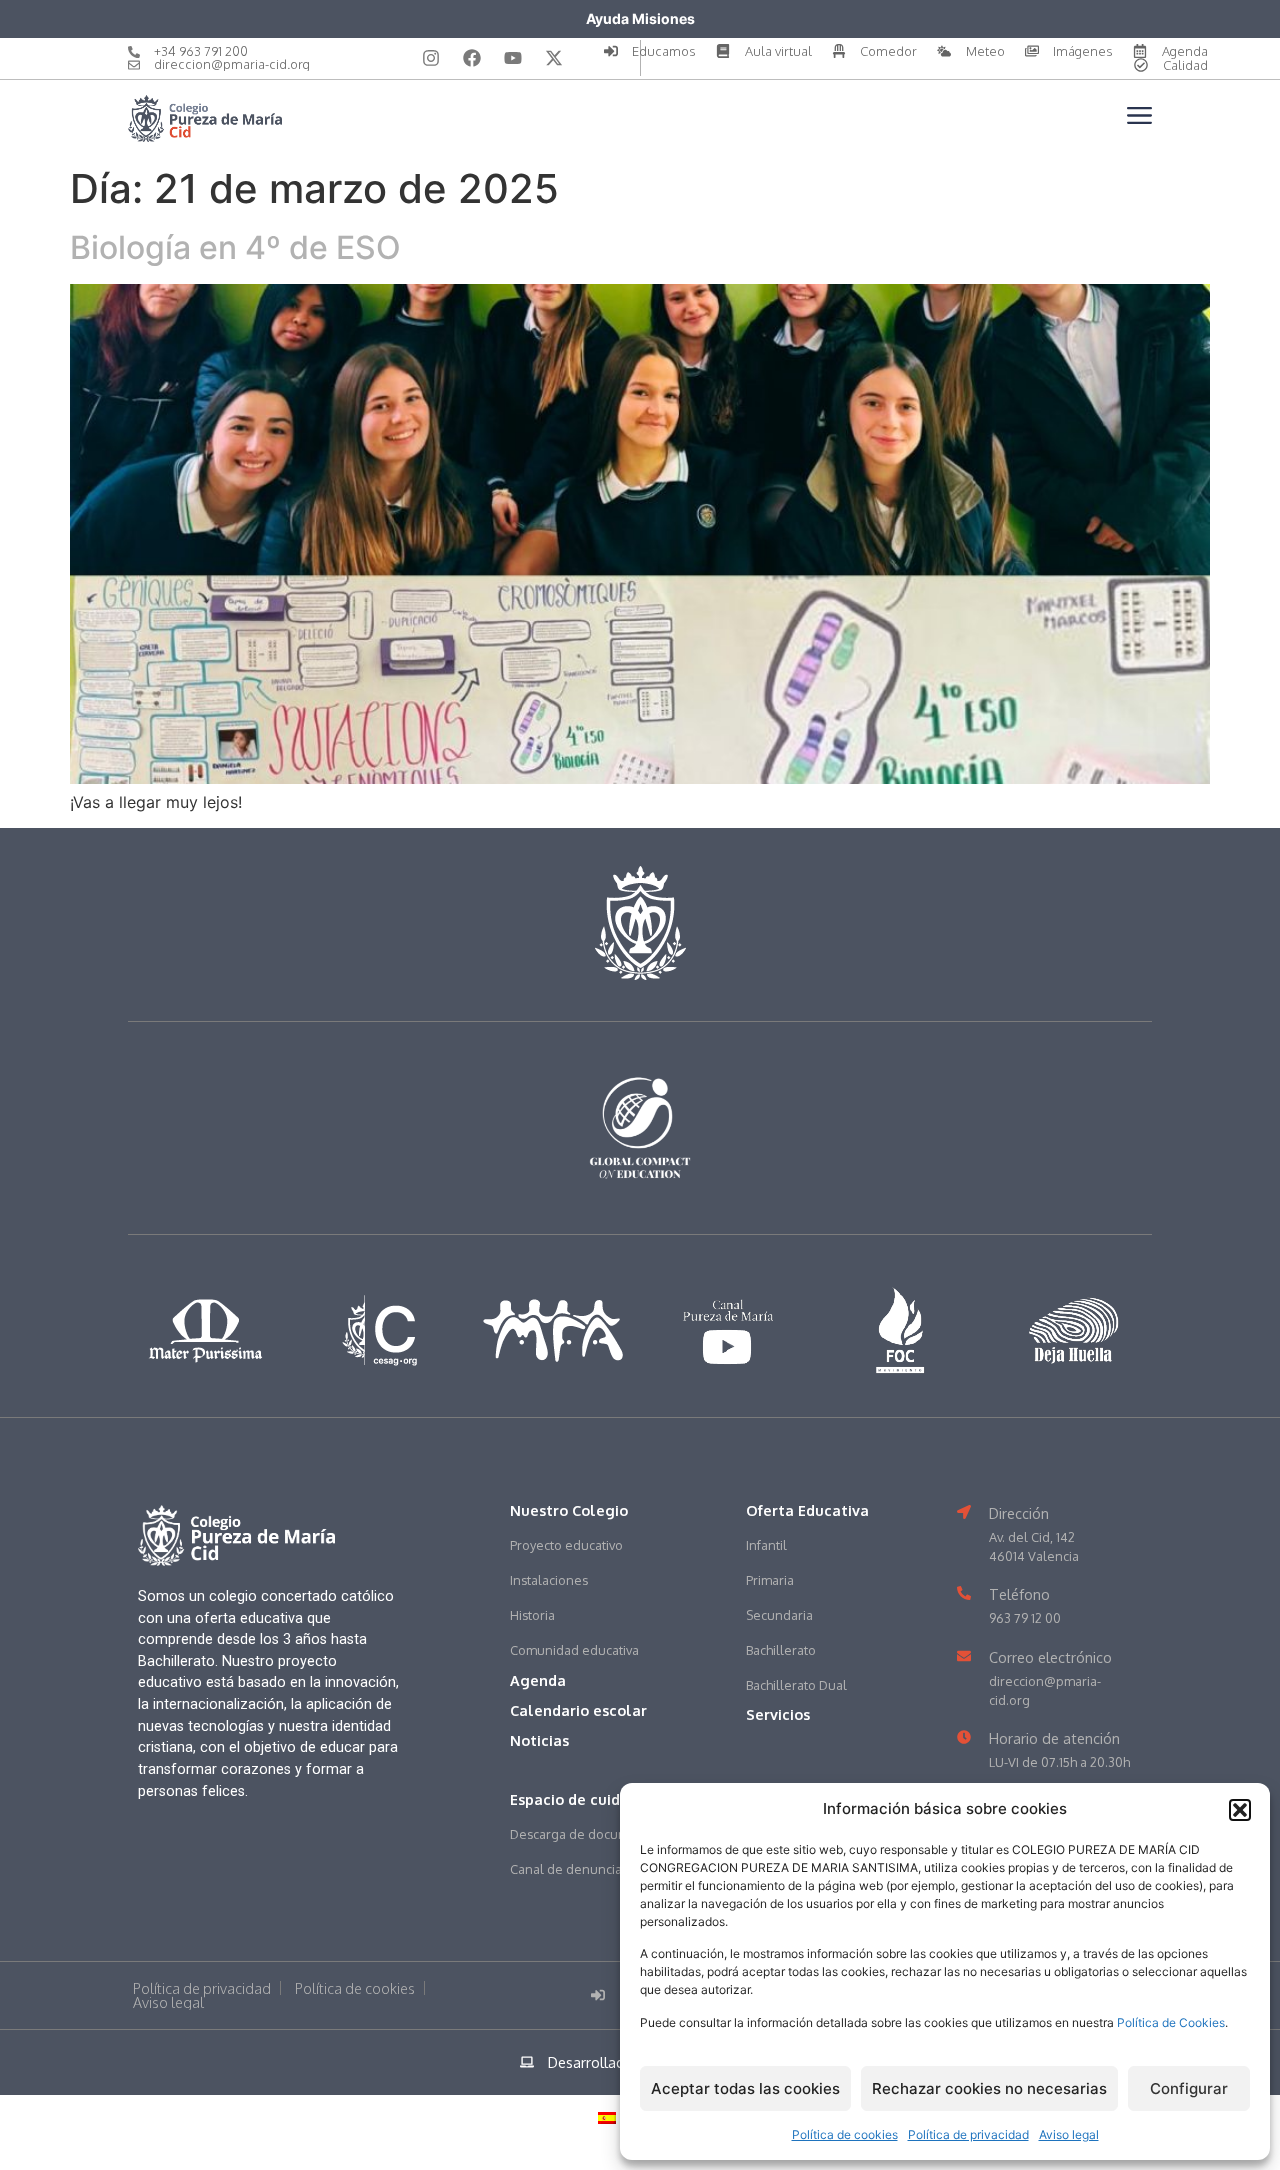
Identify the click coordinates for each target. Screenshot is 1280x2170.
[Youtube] (513, 58)
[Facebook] (472, 58)
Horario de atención (1054, 1738)
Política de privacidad (968, 2134)
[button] (1240, 1810)
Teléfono (1019, 1594)
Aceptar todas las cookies (745, 2088)
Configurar (1189, 2088)
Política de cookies (845, 2134)
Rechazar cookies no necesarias (989, 2088)
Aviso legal (1069, 2134)
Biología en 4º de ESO (235, 247)
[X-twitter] (554, 58)
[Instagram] (431, 58)
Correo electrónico (1050, 1657)
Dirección (1019, 1513)
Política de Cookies (1171, 2022)
